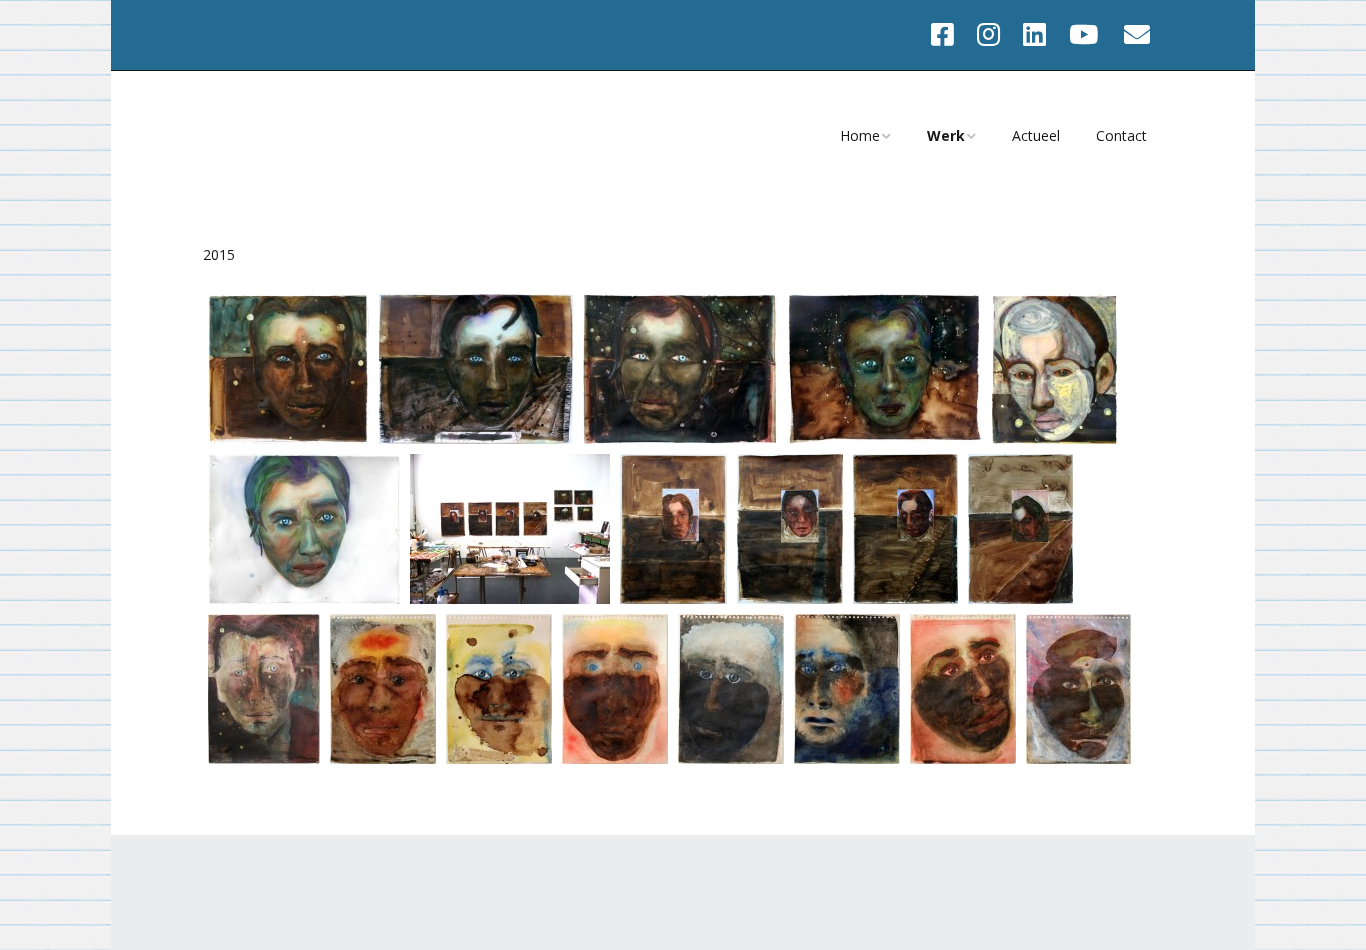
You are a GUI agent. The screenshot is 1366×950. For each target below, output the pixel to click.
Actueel (1036, 135)
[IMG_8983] (615, 758)
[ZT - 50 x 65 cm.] (476, 438)
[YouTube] (1083, 35)
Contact (1121, 135)
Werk (946, 135)
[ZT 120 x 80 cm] (673, 598)
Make (306, 889)
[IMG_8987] (847, 758)
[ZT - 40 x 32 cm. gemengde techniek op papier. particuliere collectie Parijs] (1054, 438)
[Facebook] (947, 35)
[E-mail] (1137, 35)
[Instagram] (988, 35)
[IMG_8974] (499, 758)
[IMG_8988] (963, 758)
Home (860, 135)
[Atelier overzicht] (510, 598)
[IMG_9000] (1078, 758)
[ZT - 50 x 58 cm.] (288, 438)
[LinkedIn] (1034, 35)
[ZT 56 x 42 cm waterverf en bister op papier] (264, 758)
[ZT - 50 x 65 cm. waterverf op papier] (304, 598)
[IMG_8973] (383, 758)
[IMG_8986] (731, 758)
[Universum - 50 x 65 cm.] (884, 438)
